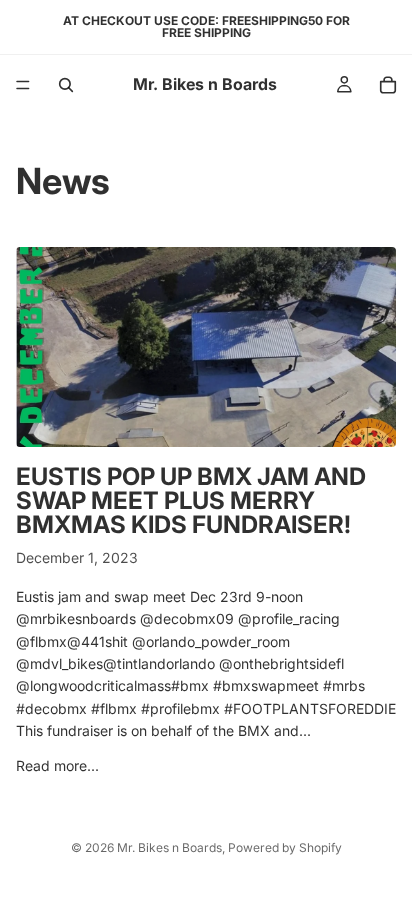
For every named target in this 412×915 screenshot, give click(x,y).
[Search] (66, 85)
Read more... (57, 765)
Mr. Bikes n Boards (169, 847)
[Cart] (388, 85)
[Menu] (23, 85)
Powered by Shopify (285, 847)
